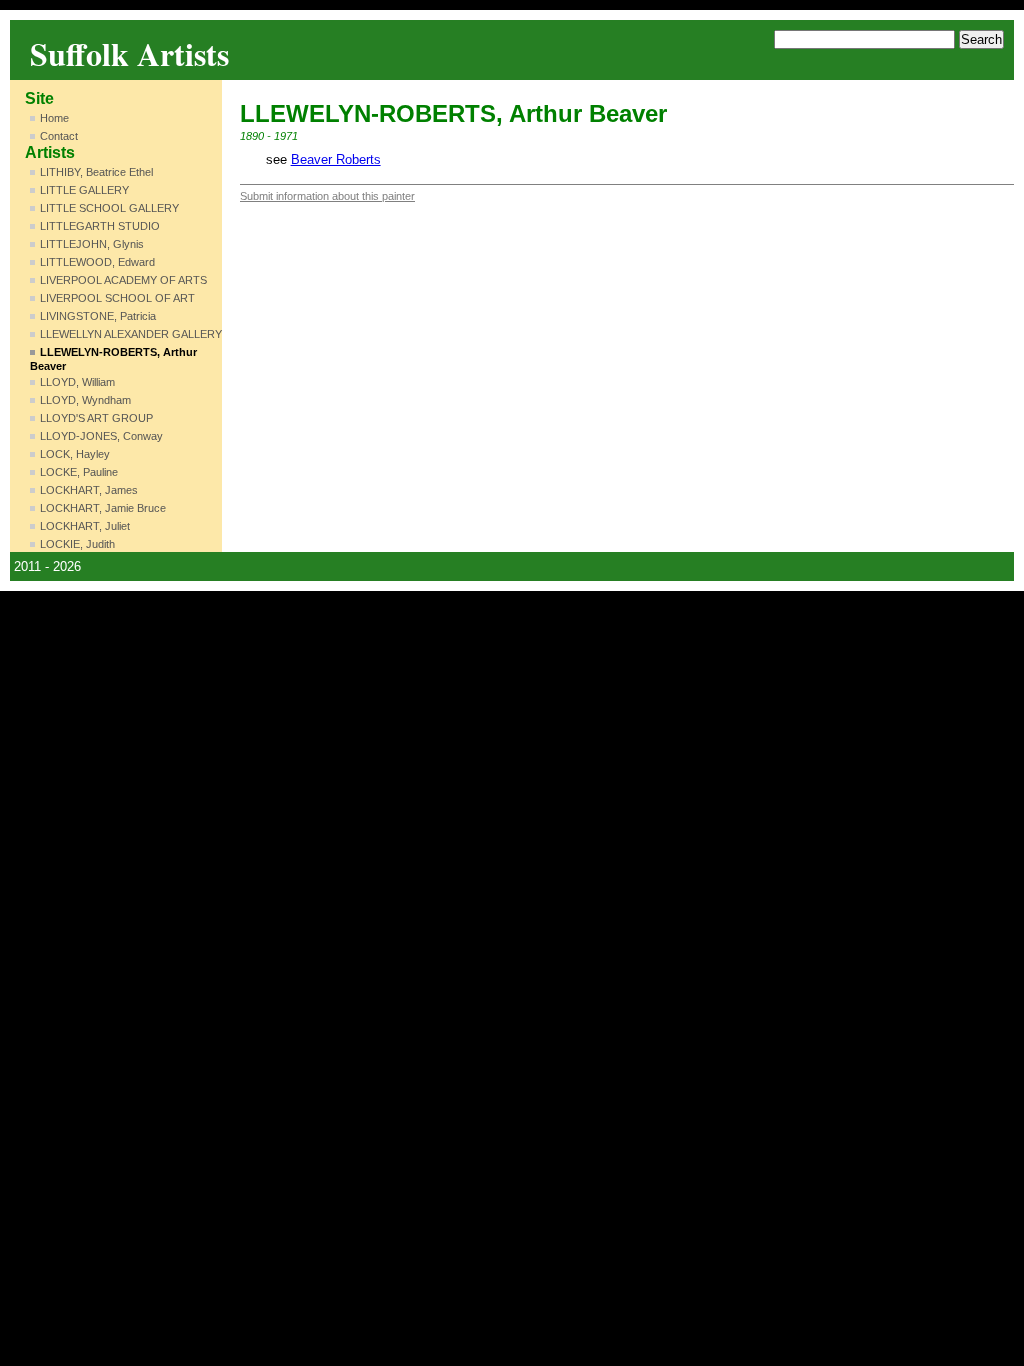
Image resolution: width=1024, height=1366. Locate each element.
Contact (59, 136)
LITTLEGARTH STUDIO (100, 226)
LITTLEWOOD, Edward (97, 262)
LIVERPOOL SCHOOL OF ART (117, 298)
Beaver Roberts (336, 159)
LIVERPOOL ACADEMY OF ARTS (123, 280)
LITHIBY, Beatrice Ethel (96, 172)
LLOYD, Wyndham (85, 400)
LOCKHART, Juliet (85, 526)
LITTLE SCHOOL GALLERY (109, 208)
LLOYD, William (77, 382)
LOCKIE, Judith (77, 544)
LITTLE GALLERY (84, 190)
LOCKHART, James (89, 490)
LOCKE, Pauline (79, 472)
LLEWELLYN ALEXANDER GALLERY (131, 334)
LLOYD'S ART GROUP (96, 418)
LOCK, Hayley (75, 454)
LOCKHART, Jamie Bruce (103, 508)
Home (54, 118)
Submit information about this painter (327, 196)
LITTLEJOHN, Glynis (92, 244)
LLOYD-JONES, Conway (101, 436)
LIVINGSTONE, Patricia (98, 316)
